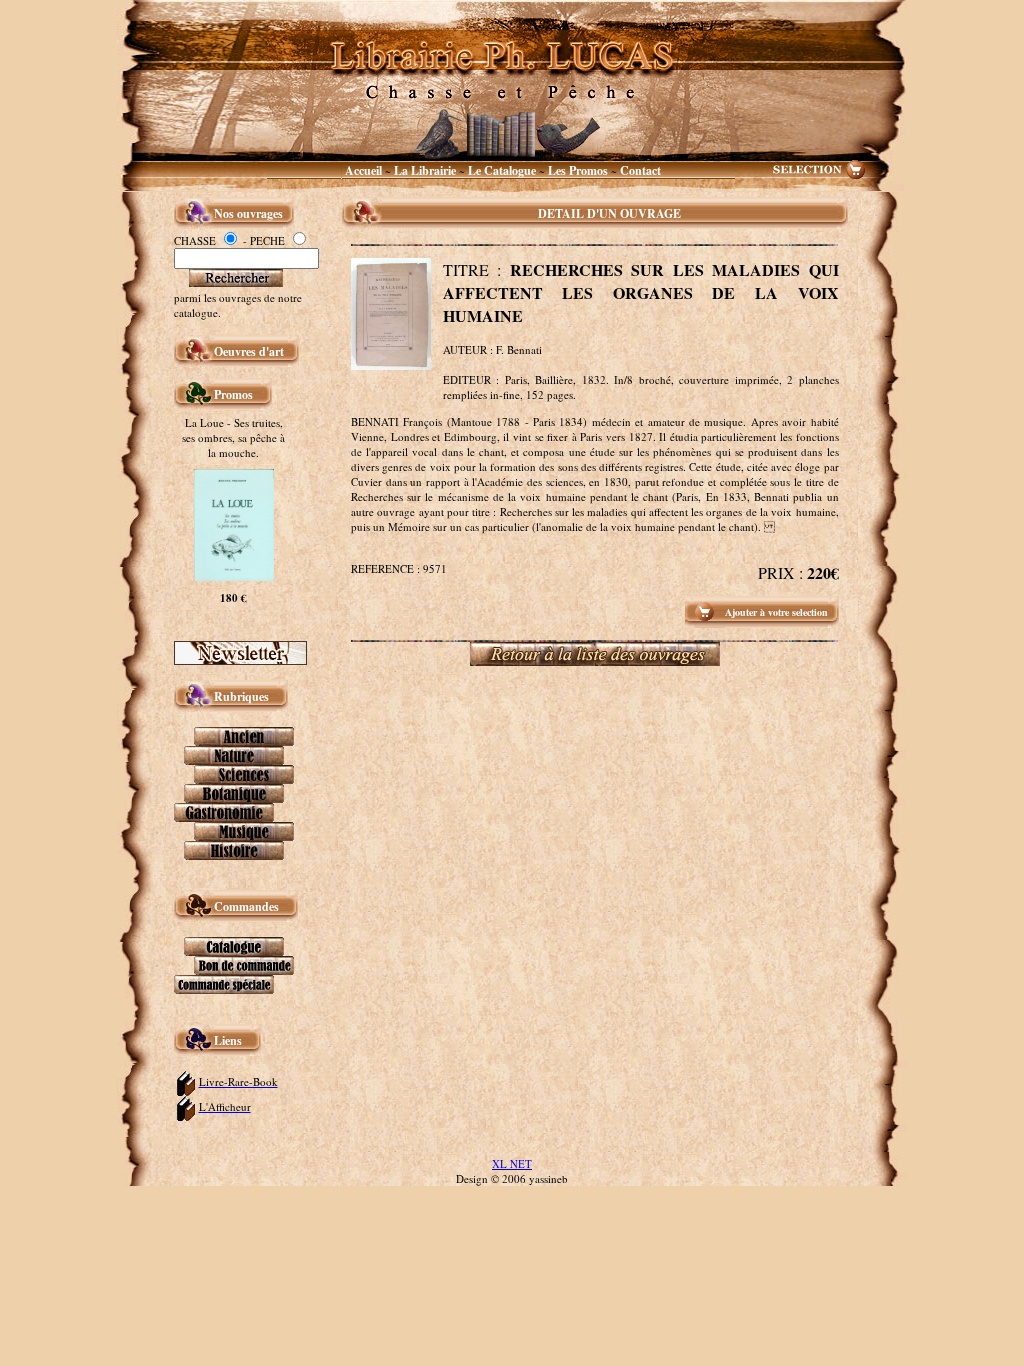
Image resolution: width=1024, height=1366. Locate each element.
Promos (233, 394)
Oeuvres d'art (251, 351)
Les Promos (578, 170)
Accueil (363, 170)
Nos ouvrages (248, 213)
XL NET (512, 1163)
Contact (640, 170)
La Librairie (426, 170)
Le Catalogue (503, 170)
